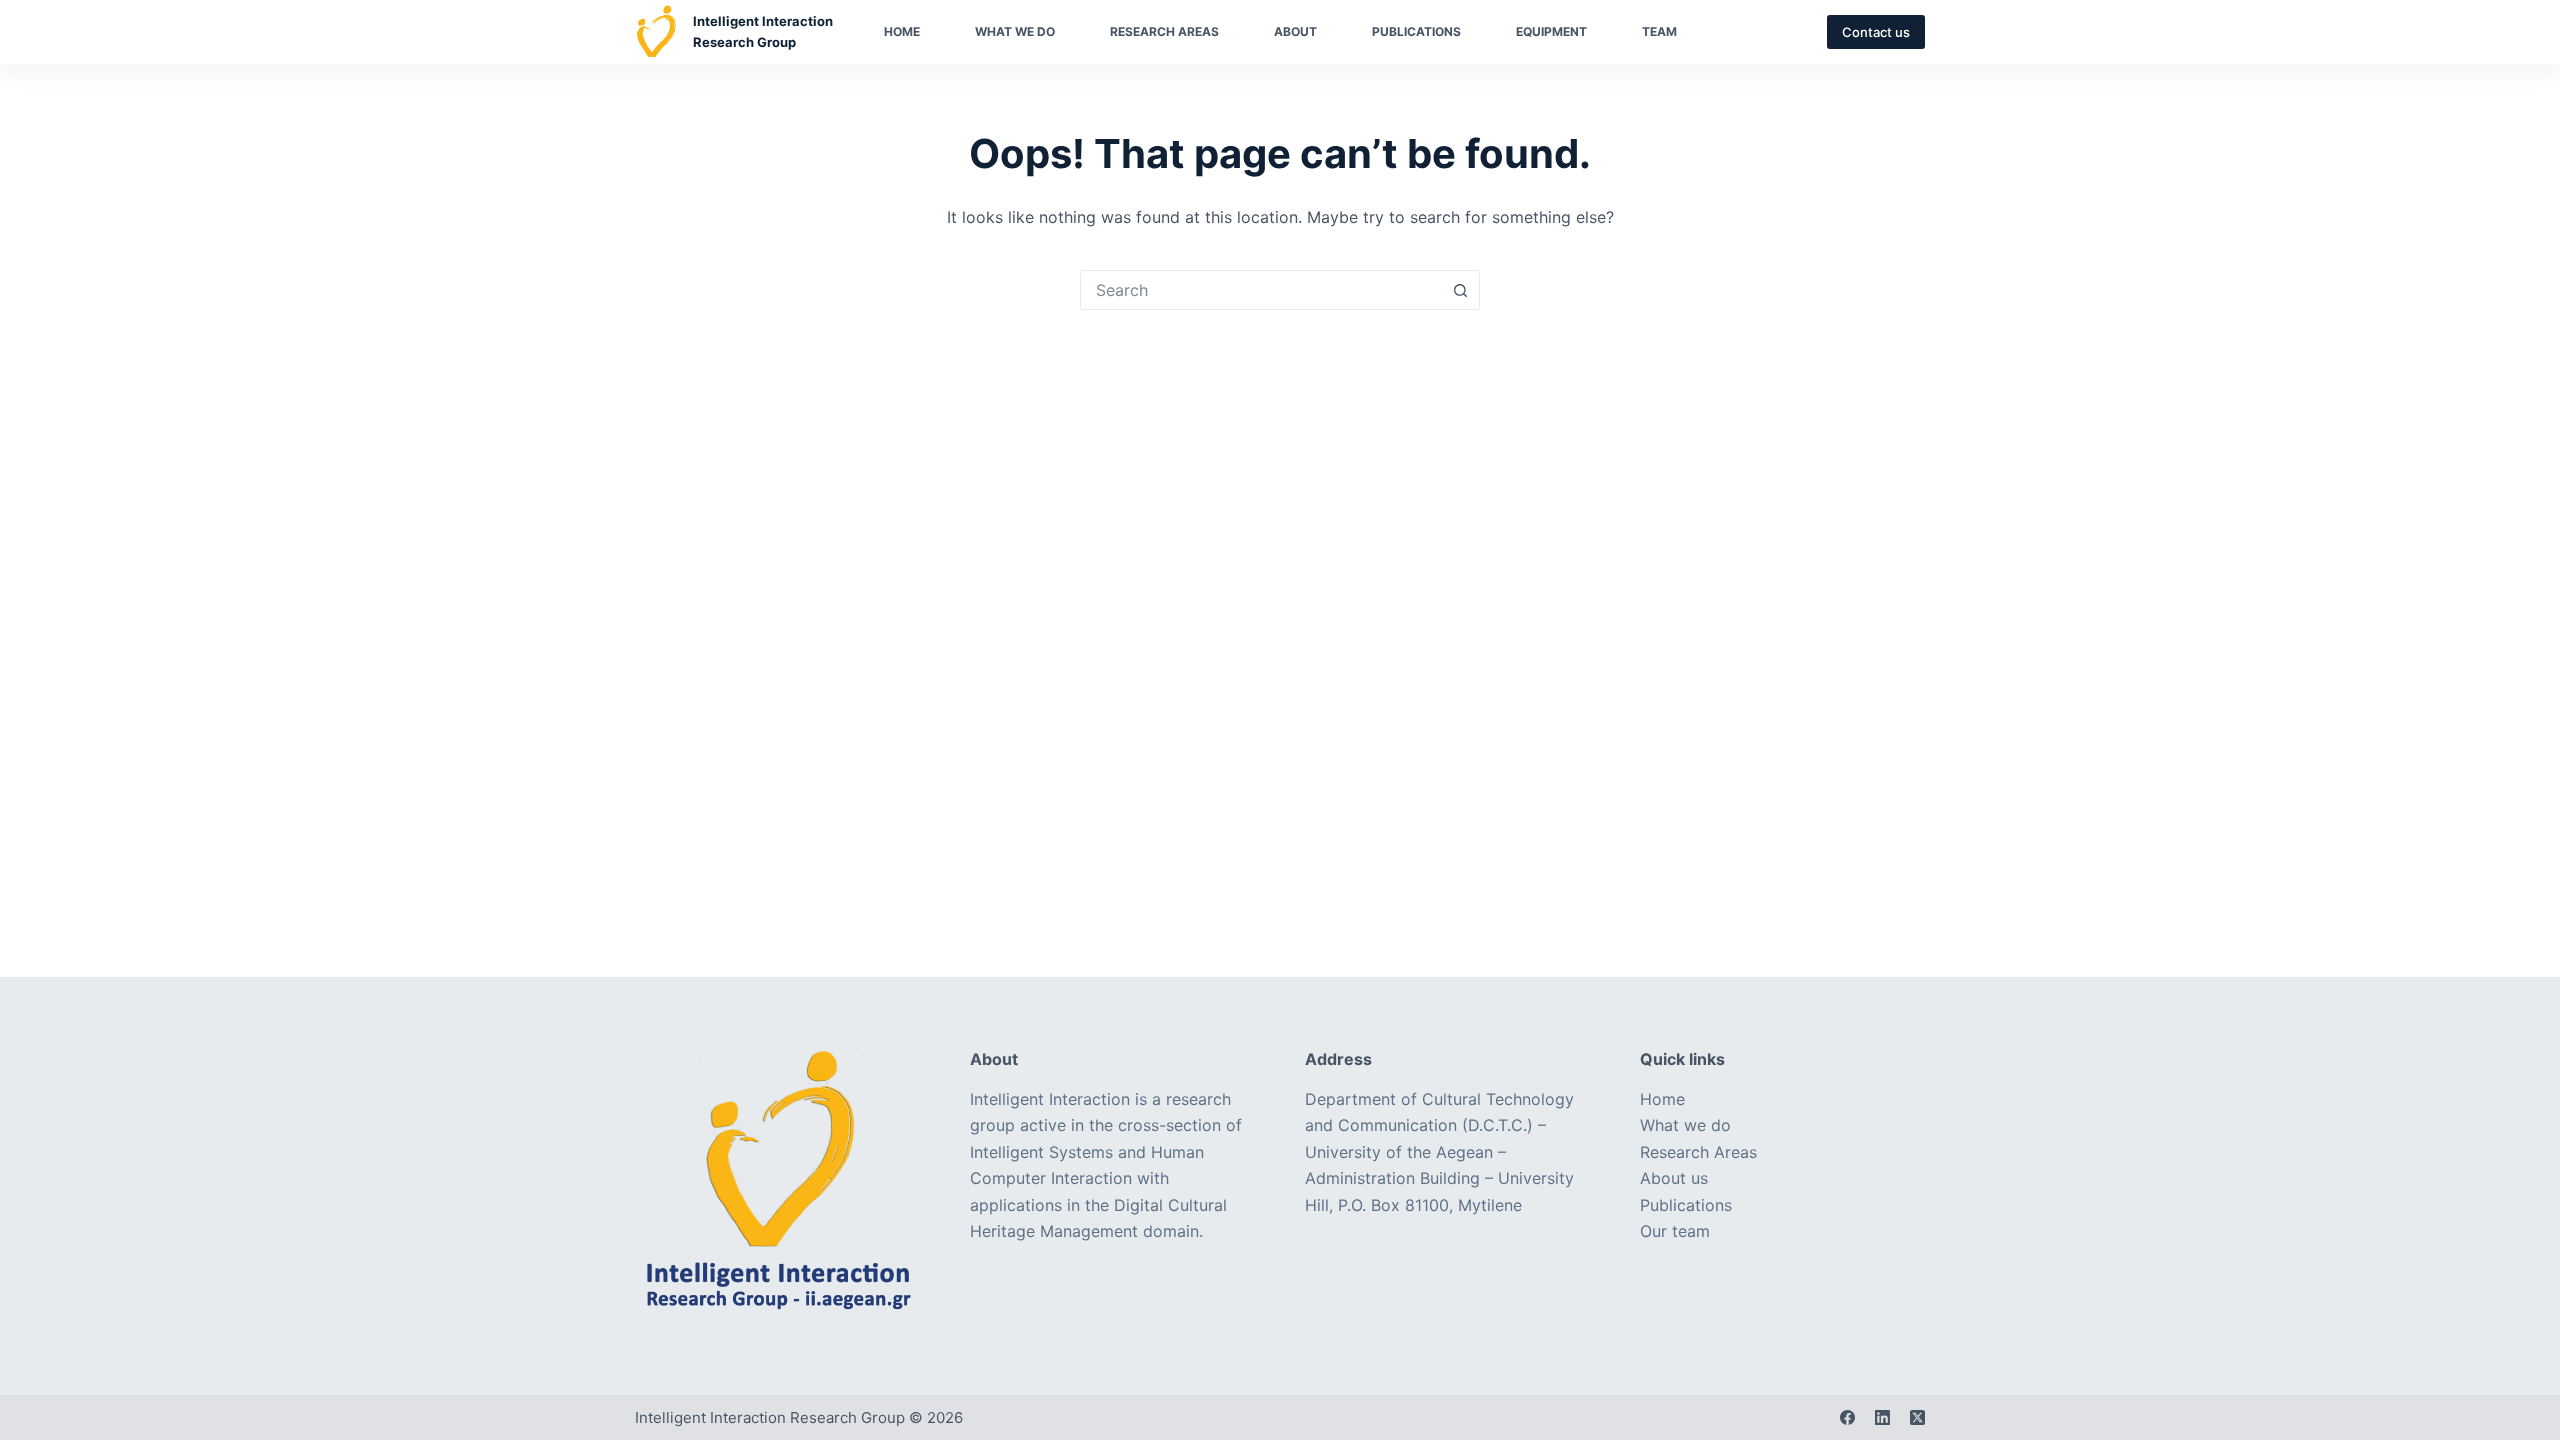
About (1295, 31)
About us (1674, 1178)
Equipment (1551, 31)
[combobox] (1261, 290)
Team (1659, 31)
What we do (1015, 31)
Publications (1416, 31)
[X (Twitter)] (1917, 1417)
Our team (1675, 1231)
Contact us (1876, 32)
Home (902, 31)
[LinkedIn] (1882, 1417)
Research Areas (1164, 31)
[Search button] (1460, 290)
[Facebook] (1847, 1417)
